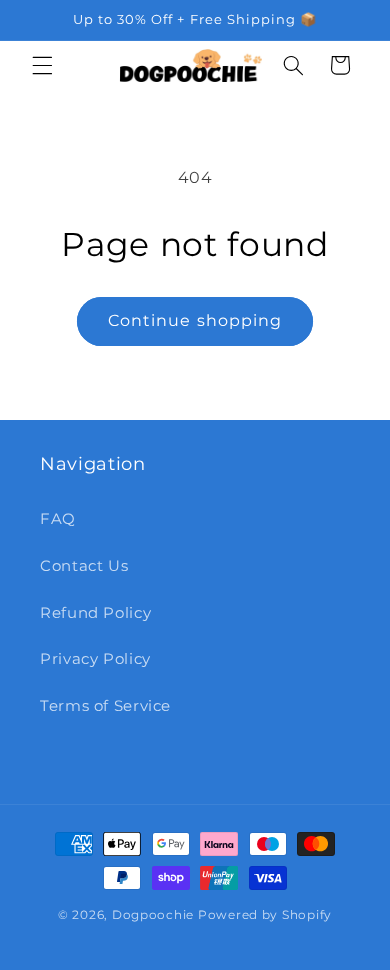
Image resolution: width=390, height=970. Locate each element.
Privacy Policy (95, 659)
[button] (42, 65)
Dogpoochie (153, 915)
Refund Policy (95, 613)
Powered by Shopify (265, 915)
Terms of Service (105, 706)
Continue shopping (195, 320)
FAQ (58, 519)
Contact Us (84, 566)
